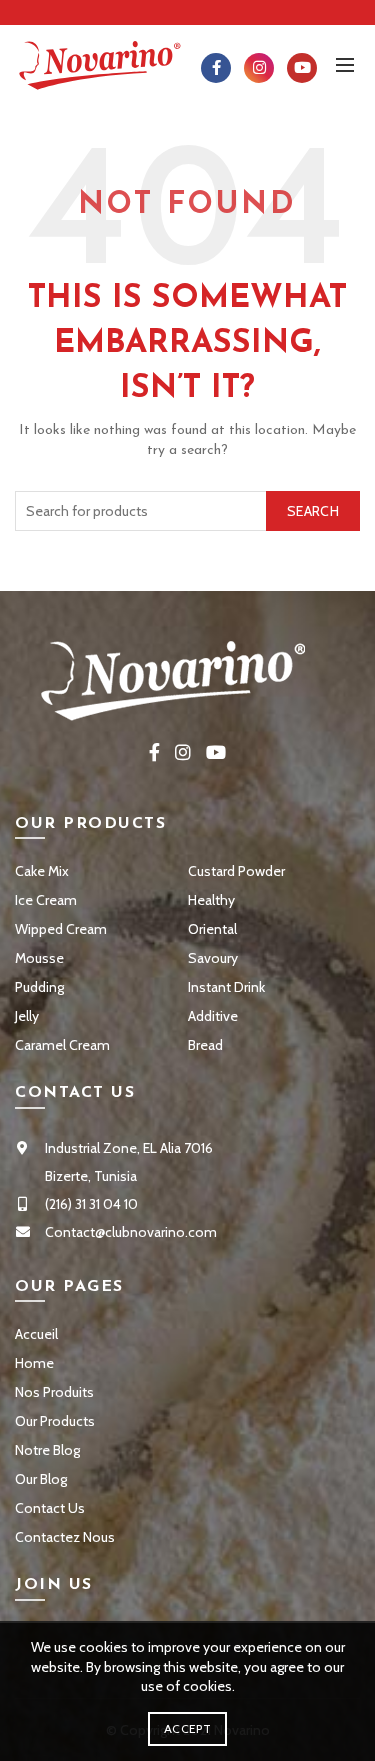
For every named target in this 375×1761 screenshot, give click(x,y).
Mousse (39, 958)
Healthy (211, 900)
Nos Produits (54, 1392)
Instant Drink (226, 987)
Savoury (213, 958)
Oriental (212, 929)
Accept (187, 1728)
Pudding (39, 987)
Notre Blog (47, 1450)
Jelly (27, 1016)
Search (313, 511)
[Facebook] (216, 68)
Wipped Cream (61, 929)
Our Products (55, 1421)
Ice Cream (46, 900)
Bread (205, 1045)
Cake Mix (42, 871)
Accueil (36, 1334)
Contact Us (50, 1508)
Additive (213, 1016)
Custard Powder (236, 871)
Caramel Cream (62, 1045)
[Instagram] (259, 68)
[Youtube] (302, 68)
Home (34, 1363)
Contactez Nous (65, 1537)
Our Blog (41, 1479)
